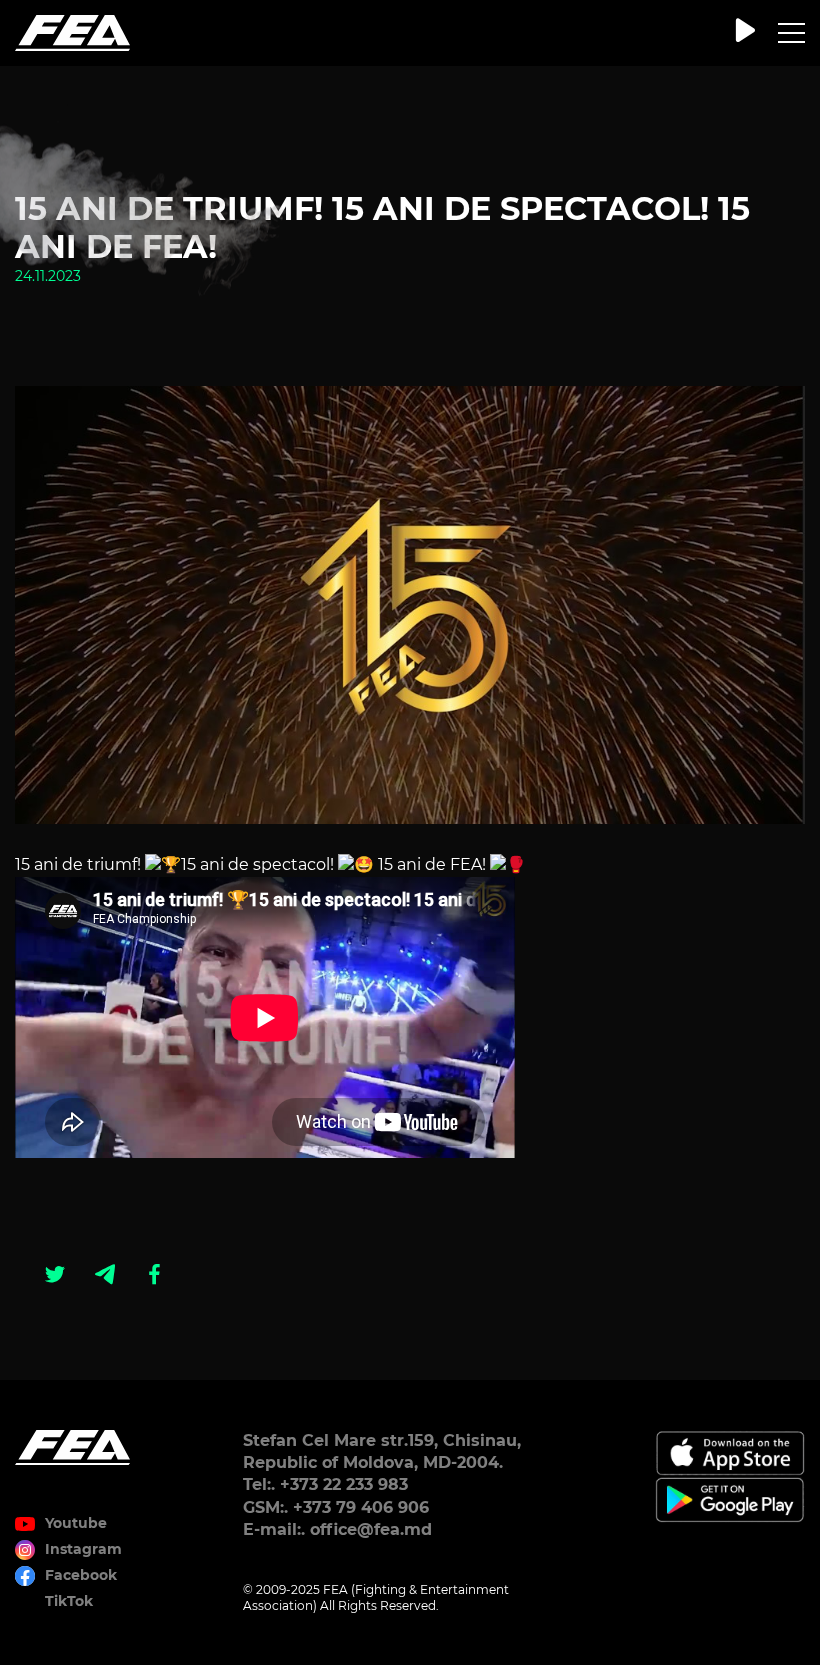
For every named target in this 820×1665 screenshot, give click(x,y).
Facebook (81, 1575)
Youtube (76, 1523)
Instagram (83, 1549)
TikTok (69, 1601)
